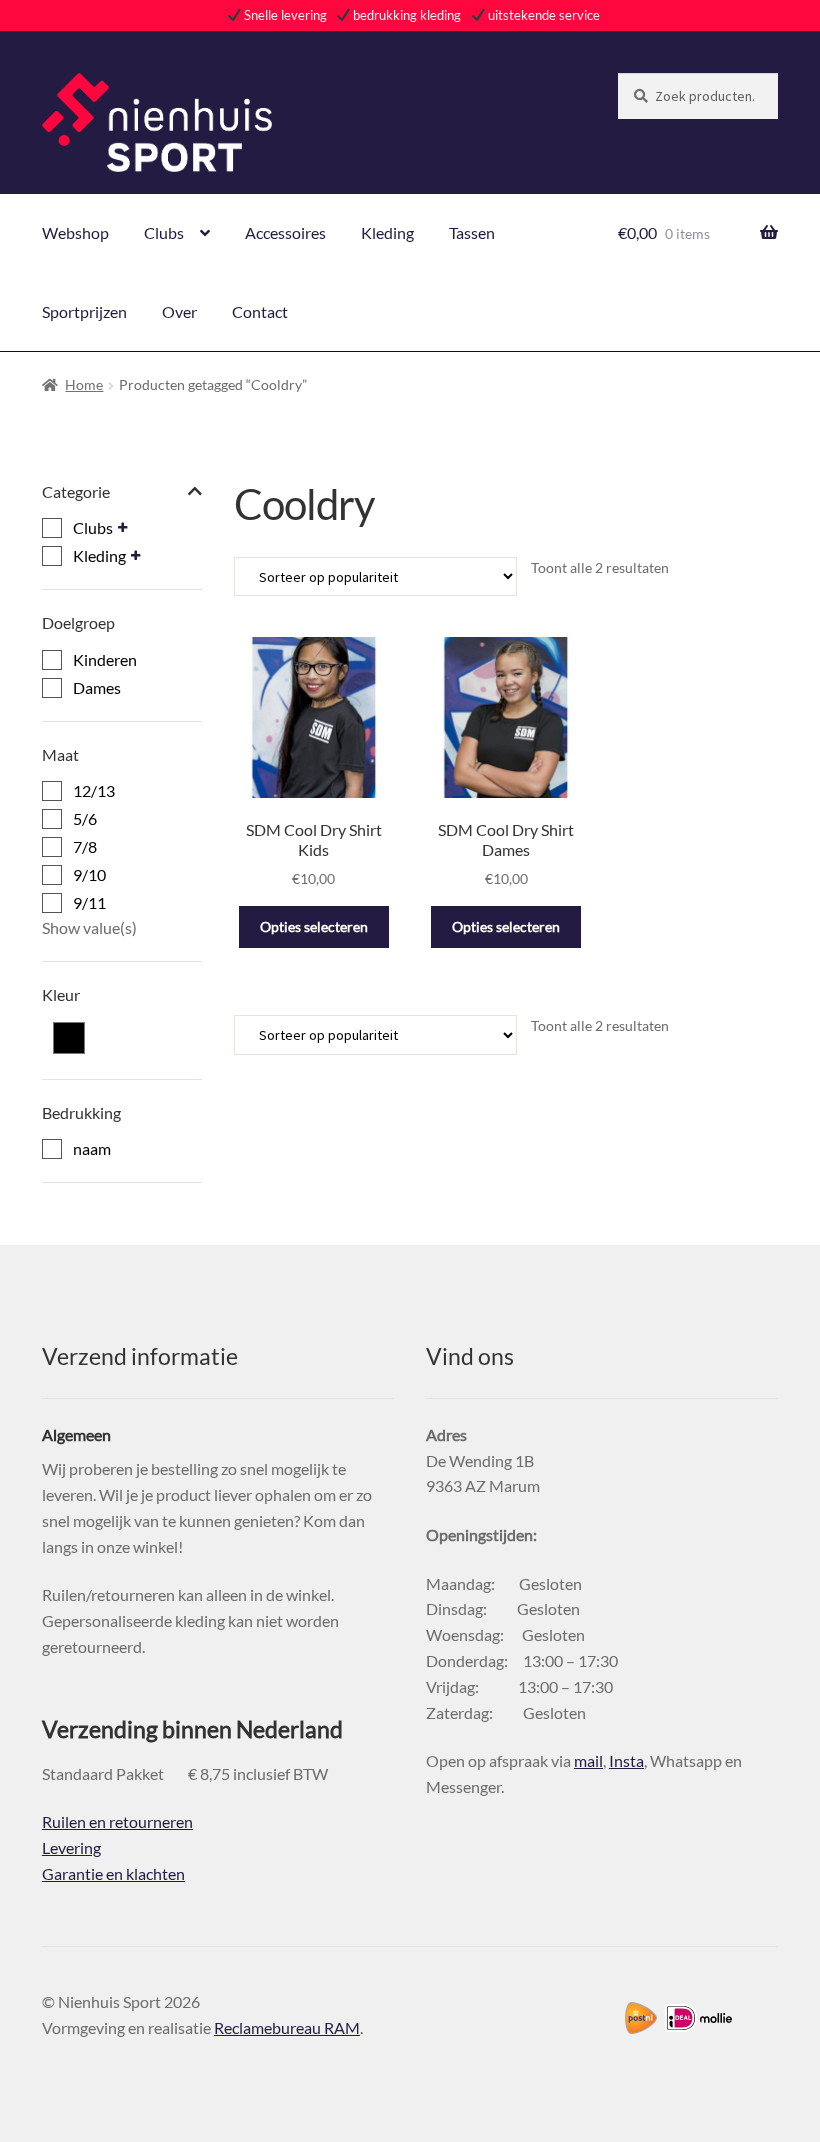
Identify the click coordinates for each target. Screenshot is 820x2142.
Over (179, 311)
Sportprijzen (84, 311)
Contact (260, 311)
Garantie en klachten (113, 1873)
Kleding (387, 232)
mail (588, 1760)
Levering (71, 1847)
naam (92, 1148)
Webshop (75, 232)
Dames (97, 687)
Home (84, 384)
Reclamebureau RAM (287, 2027)
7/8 (85, 846)
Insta (626, 1760)
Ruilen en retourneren (117, 1821)
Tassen (472, 232)
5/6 (85, 818)
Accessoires (285, 232)
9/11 (89, 902)
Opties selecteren (314, 926)
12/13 (94, 790)
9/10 (89, 874)
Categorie (76, 491)
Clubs (164, 232)
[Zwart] (69, 1038)
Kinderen (105, 659)
